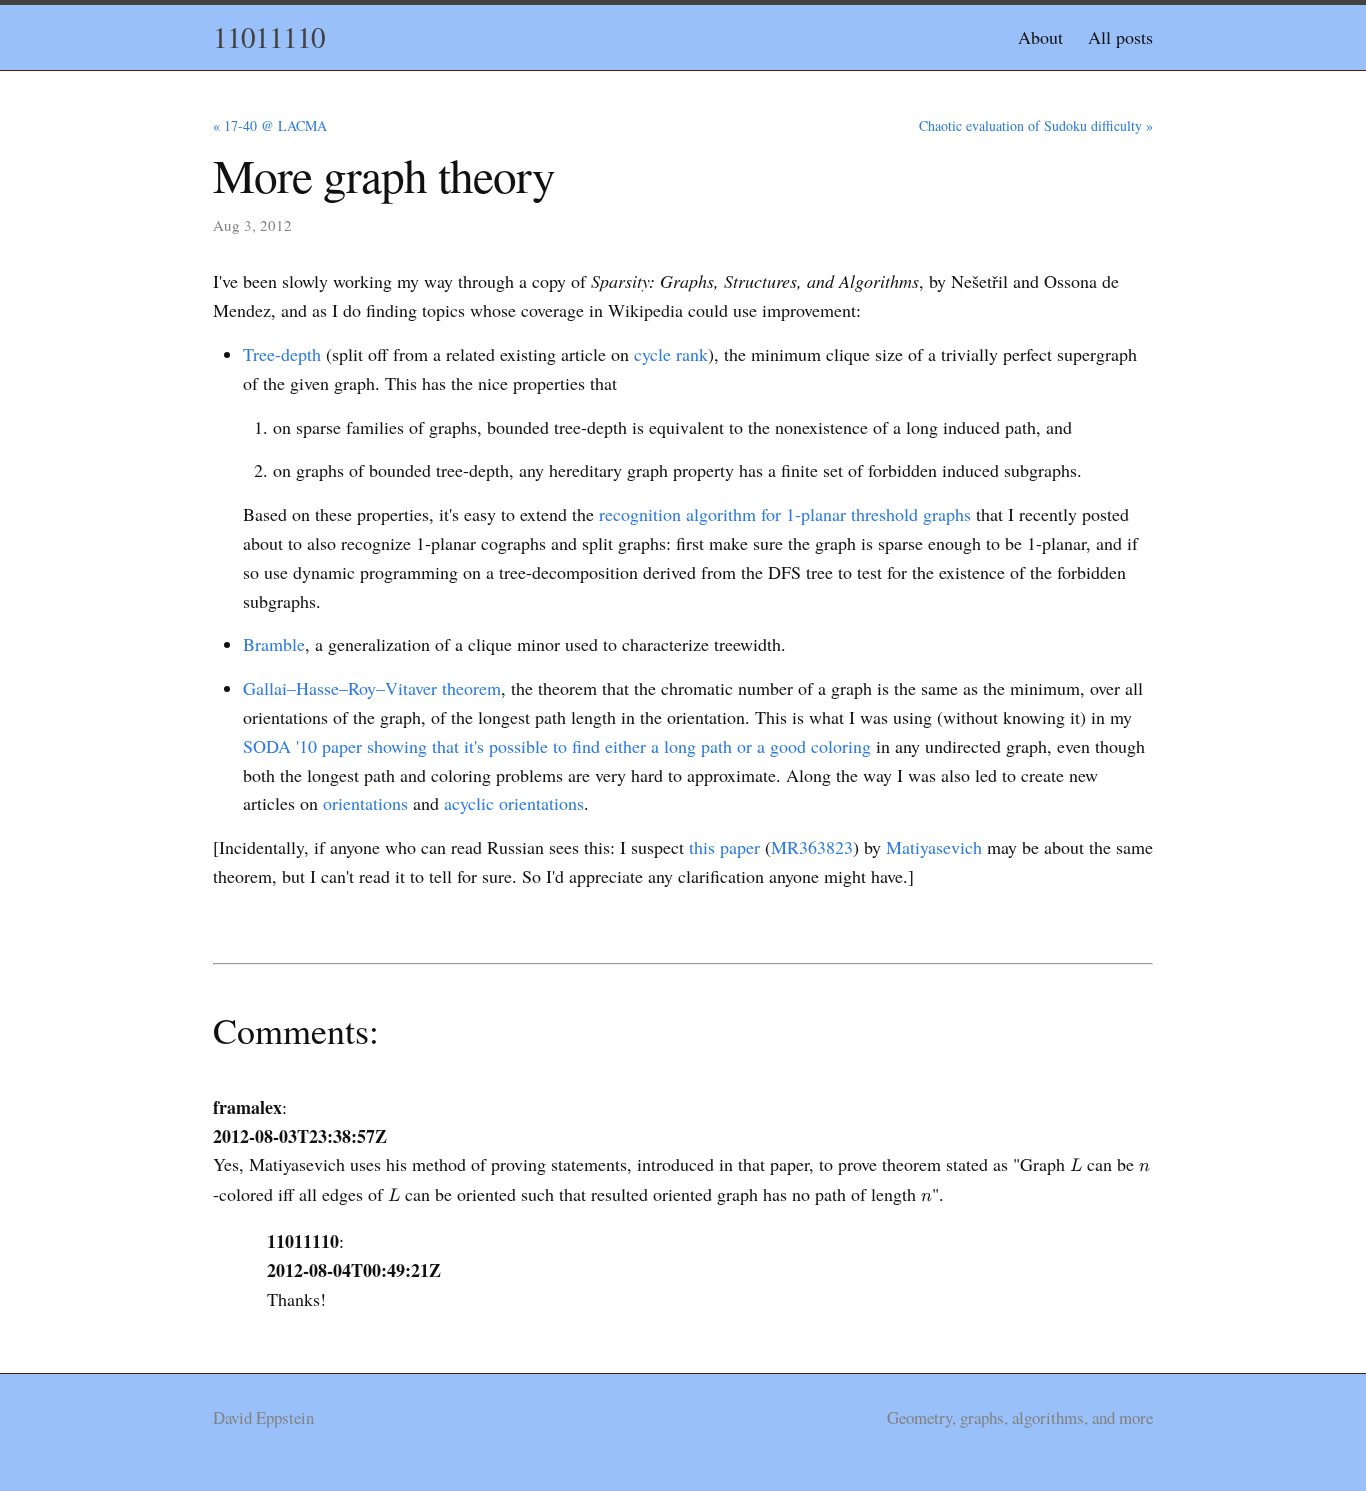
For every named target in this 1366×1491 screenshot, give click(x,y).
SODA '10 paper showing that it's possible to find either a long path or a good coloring (557, 746)
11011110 (269, 36)
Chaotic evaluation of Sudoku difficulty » (1036, 125)
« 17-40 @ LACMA (270, 125)
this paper (724, 847)
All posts (1120, 37)
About (1040, 37)
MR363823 (812, 847)
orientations (365, 803)
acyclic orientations (514, 803)
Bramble (274, 644)
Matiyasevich (934, 847)
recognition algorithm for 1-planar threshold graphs (785, 514)
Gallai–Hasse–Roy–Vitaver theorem (372, 688)
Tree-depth (282, 354)
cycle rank (671, 354)
